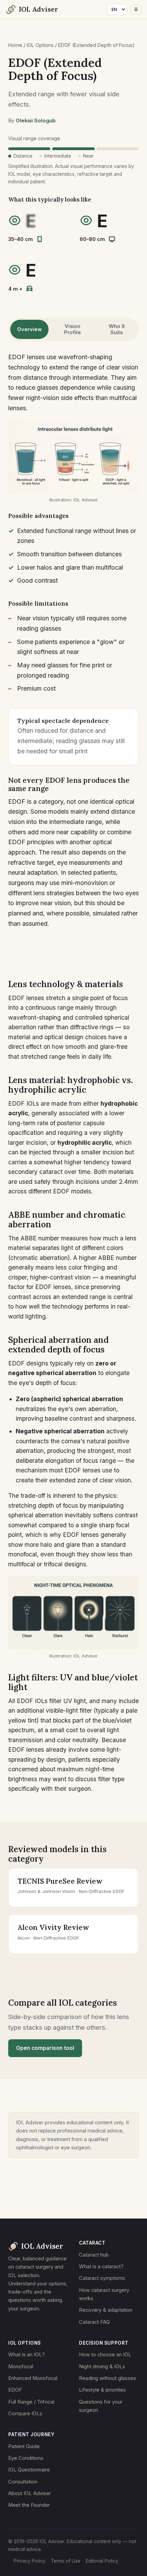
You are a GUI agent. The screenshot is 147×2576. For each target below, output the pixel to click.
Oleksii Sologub (36, 121)
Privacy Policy (30, 2561)
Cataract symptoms (102, 2278)
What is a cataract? (101, 2267)
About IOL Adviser (30, 2493)
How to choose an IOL (105, 2355)
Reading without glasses (108, 2378)
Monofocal (21, 2367)
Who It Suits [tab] (117, 329)
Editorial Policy (102, 2561)
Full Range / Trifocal (31, 2402)
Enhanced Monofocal (33, 2378)
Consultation (23, 2482)
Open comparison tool (45, 2048)
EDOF (15, 2390)
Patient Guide (24, 2446)
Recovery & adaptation (106, 2310)
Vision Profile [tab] (72, 329)
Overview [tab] (29, 329)
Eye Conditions (26, 2458)
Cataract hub (94, 2255)
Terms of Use (66, 2561)
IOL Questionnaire (29, 2470)
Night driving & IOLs (102, 2367)
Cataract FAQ (94, 2322)
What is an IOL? (26, 2355)
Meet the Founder (29, 2505)
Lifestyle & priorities (102, 2390)
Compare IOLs (25, 2414)
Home (15, 45)
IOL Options (40, 45)
